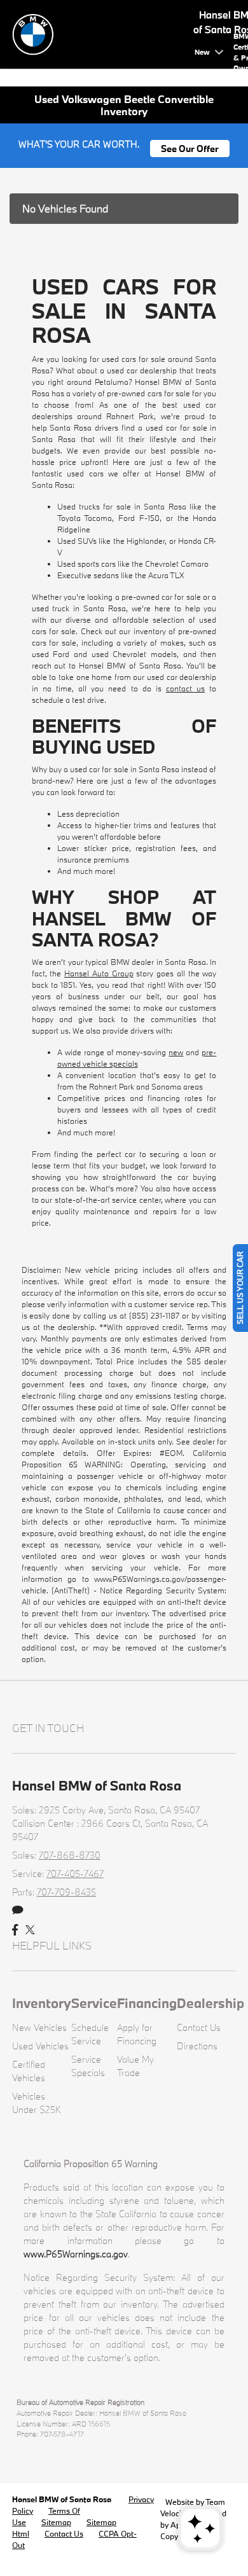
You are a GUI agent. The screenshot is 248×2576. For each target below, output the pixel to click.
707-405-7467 (75, 1873)
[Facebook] (15, 1930)
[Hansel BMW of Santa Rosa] (101, 33)
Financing (147, 2003)
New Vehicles (39, 2027)
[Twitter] (30, 1930)
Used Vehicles (40, 2046)
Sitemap (56, 2522)
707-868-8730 (70, 1855)
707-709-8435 (66, 1892)
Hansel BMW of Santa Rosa (63, 2499)
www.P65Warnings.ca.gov (76, 2254)
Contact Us (199, 2027)
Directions (197, 2046)
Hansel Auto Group (99, 973)
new (176, 1052)
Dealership (210, 2003)
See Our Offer (190, 149)
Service (94, 2003)
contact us (185, 688)
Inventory (42, 2003)
